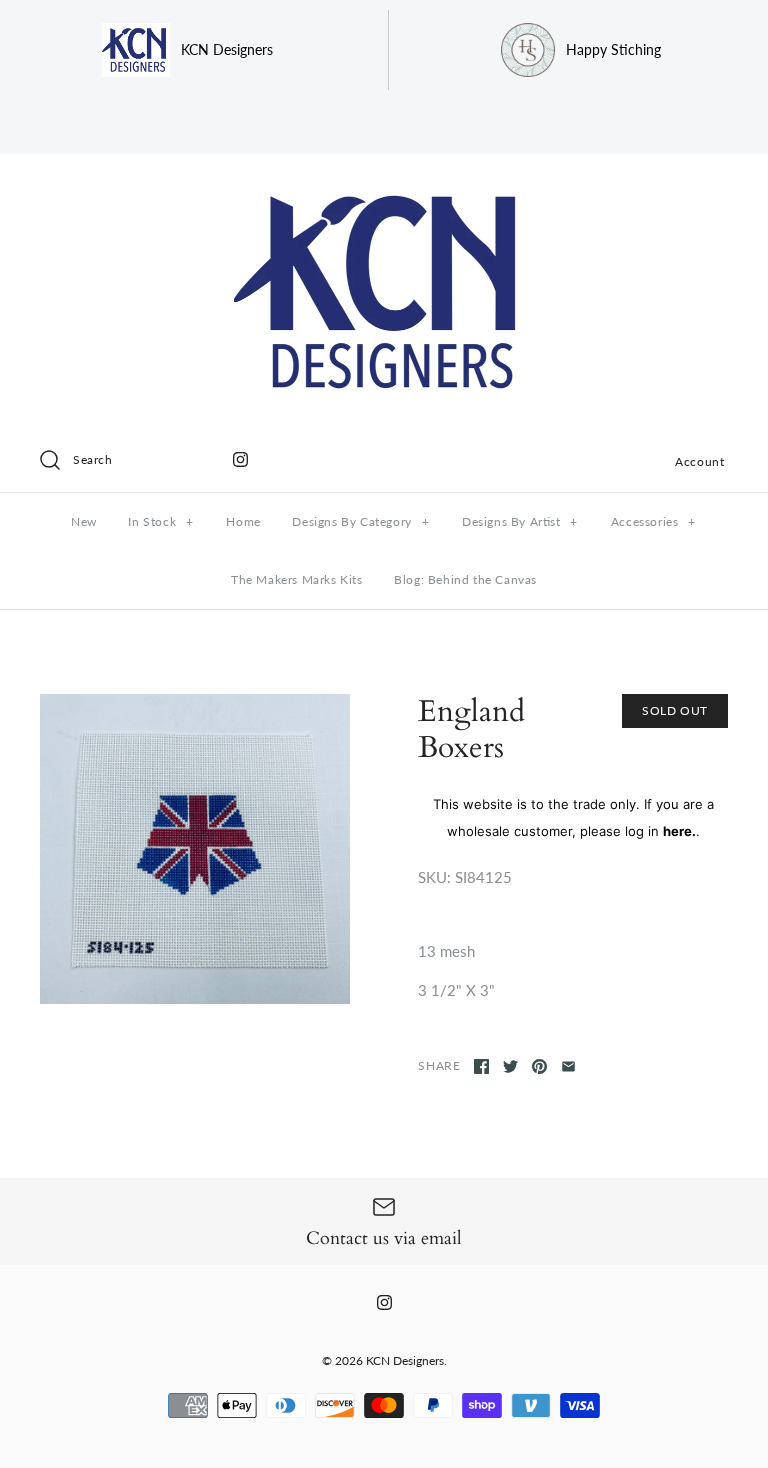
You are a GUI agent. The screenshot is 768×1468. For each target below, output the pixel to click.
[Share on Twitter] (510, 1066)
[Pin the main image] (539, 1066)
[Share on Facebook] (481, 1066)
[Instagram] (240, 459)
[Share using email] (568, 1066)
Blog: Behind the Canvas (465, 579)
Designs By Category (360, 521)
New (84, 521)
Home (243, 521)
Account (699, 461)
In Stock (160, 521)
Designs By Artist (520, 521)
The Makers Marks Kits (297, 579)
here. (679, 831)
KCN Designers (405, 1360)
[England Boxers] (195, 849)
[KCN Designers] (384, 186)
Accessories (653, 521)
